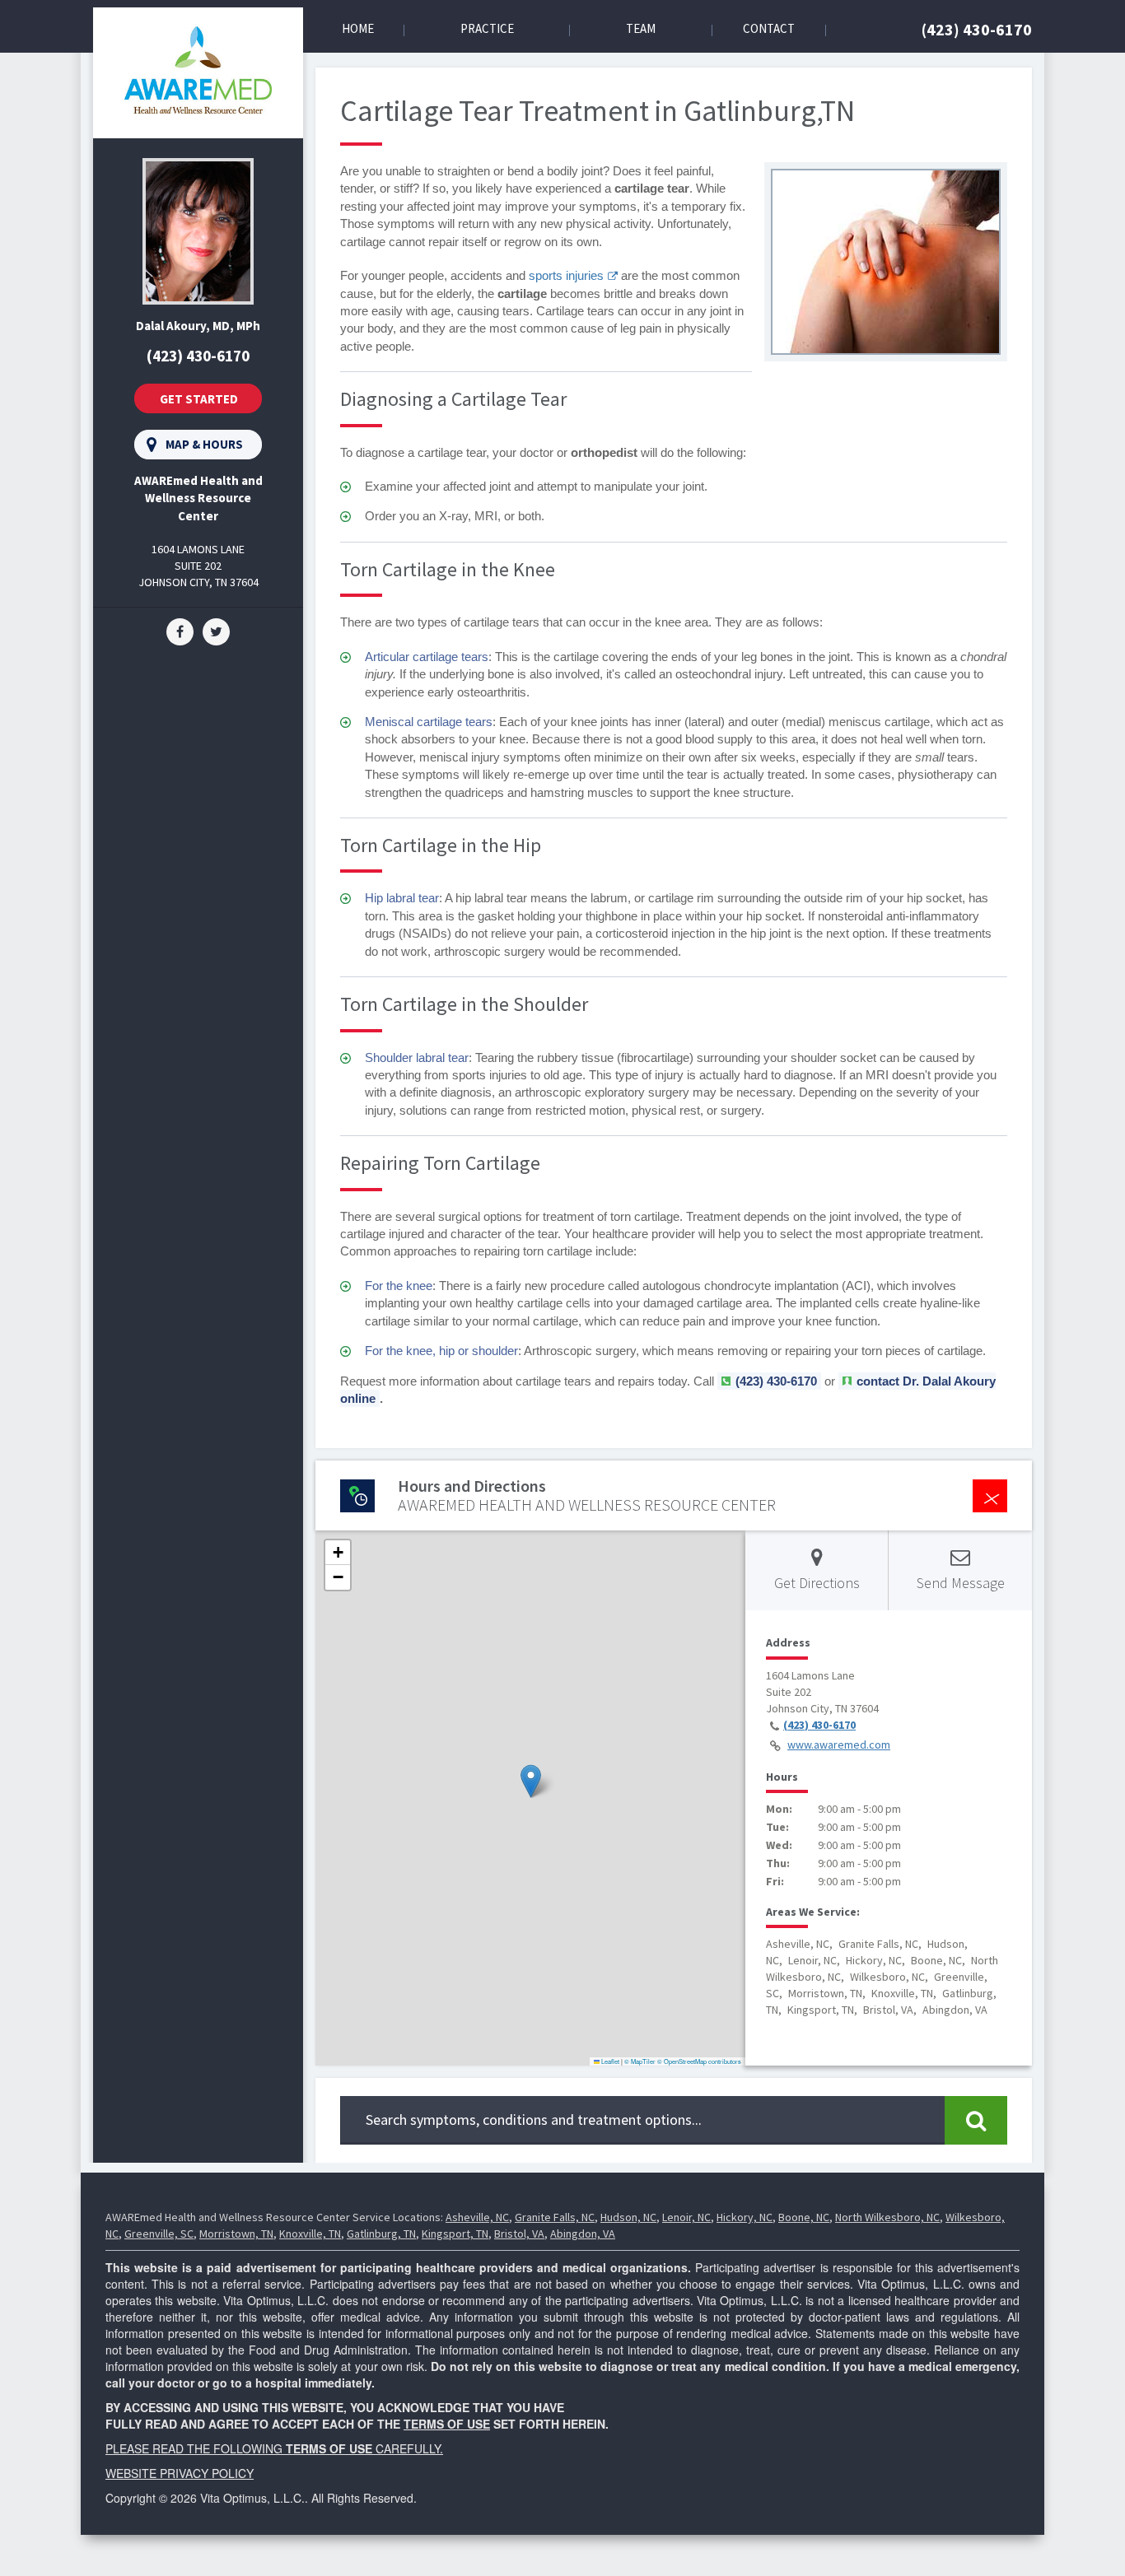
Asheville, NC (477, 2217)
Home (358, 28)
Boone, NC (804, 2217)
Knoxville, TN (310, 2234)
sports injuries (566, 275)
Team (641, 28)
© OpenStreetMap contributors (699, 2061)
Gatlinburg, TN (381, 2234)
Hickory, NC (745, 2217)
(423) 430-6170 (977, 29)
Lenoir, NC (686, 2217)
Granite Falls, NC (555, 2217)
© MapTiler (640, 2061)
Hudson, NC (628, 2217)
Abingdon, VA (583, 2234)
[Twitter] (216, 631)
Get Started (199, 399)
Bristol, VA (519, 2234)
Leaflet (609, 2061)
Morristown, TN (236, 2234)
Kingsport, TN (455, 2234)
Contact (769, 28)
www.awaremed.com (839, 1745)
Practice (487, 28)
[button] (531, 1781)
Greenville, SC (159, 2234)
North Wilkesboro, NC (887, 2217)
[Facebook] (180, 631)
